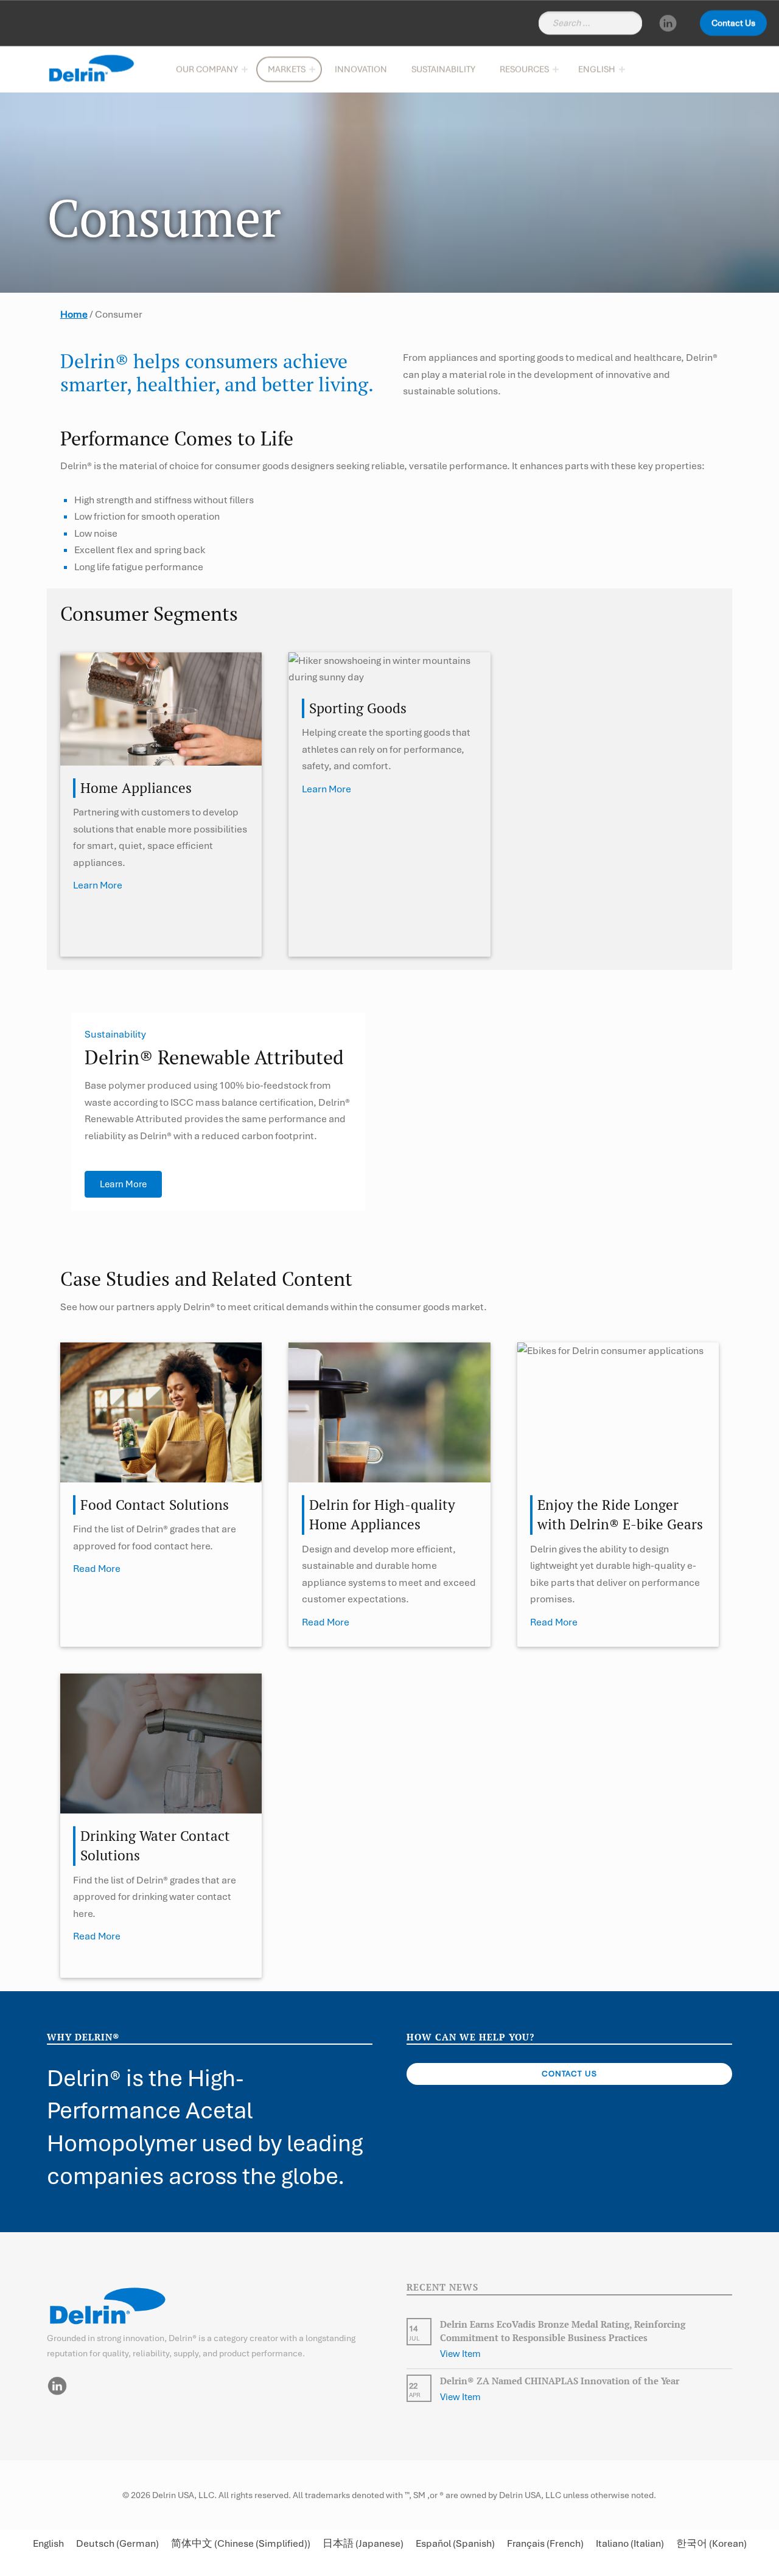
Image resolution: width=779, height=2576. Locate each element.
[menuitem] (599, 69)
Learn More (98, 885)
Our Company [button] (207, 69)
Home (74, 314)
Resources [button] (524, 69)
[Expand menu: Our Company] (245, 69)
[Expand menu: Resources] (556, 69)
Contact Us (733, 23)
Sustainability (443, 69)
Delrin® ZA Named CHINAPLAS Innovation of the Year (560, 2381)
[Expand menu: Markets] (312, 69)
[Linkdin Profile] (668, 23)
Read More (97, 1569)
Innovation (361, 69)
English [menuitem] (48, 2544)
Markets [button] (287, 69)
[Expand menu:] (622, 69)
